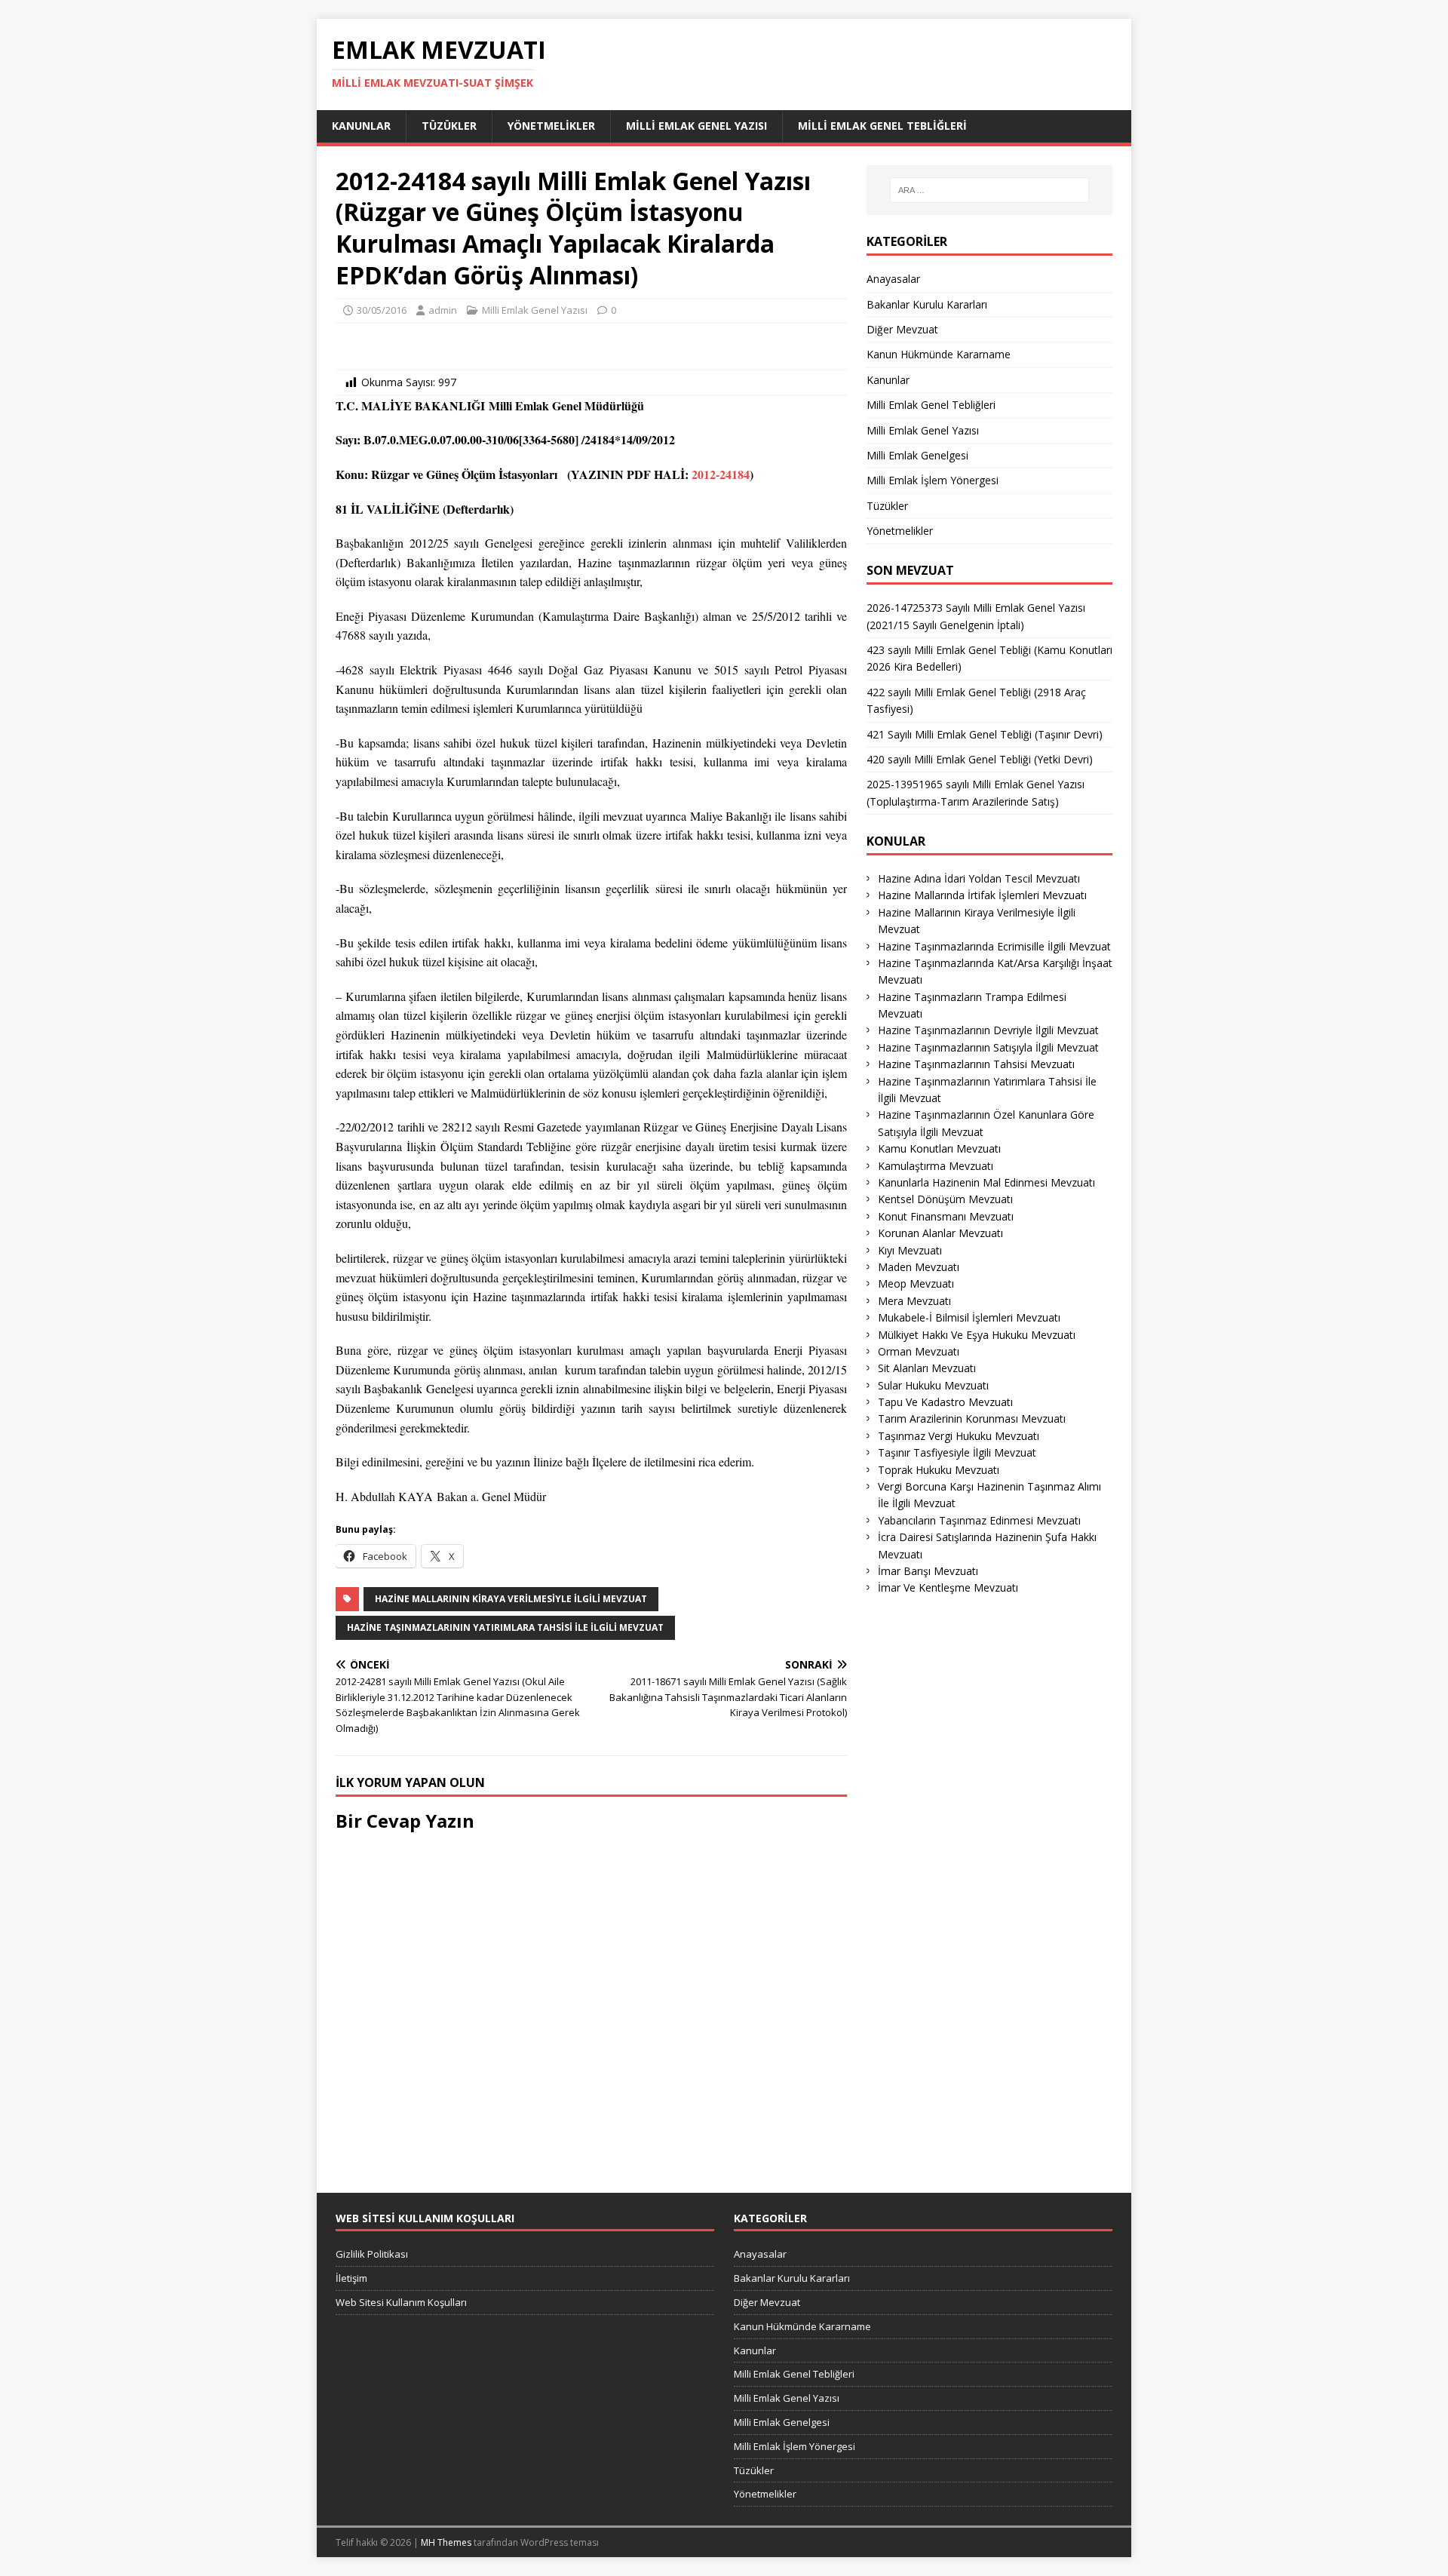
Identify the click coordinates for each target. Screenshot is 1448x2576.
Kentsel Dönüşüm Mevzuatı (945, 1199)
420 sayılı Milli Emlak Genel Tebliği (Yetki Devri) (980, 759)
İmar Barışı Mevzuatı (928, 1571)
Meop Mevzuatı (916, 1283)
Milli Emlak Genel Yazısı (696, 126)
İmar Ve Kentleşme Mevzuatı (948, 1587)
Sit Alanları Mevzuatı (927, 1368)
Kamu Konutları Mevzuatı (939, 1148)
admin (443, 310)
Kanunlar (361, 126)
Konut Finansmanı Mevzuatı (946, 1216)
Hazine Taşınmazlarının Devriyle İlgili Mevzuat (988, 1030)
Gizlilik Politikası (372, 2254)
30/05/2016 (382, 310)
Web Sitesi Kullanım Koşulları (401, 2302)
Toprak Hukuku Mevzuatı (939, 1470)
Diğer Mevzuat (902, 329)
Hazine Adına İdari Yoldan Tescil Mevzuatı (979, 878)
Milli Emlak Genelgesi (917, 455)
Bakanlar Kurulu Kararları (927, 304)
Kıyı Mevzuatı (910, 1250)
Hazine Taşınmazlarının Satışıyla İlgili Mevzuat (988, 1047)
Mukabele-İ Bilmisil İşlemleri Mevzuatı (969, 1317)
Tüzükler (449, 126)
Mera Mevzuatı (914, 1301)
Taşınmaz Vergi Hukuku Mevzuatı (959, 1436)
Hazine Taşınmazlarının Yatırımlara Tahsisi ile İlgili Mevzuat (505, 1627)
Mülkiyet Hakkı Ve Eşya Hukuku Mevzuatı (977, 1335)
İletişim (351, 2278)
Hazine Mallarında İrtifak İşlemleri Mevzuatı (982, 895)
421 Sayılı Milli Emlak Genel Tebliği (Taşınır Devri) (985, 734)
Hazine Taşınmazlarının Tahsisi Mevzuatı (976, 1064)
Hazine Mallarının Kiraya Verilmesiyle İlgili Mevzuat (511, 1599)
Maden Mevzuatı (919, 1267)
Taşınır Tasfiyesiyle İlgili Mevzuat (957, 1452)
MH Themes (446, 2542)
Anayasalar (893, 279)
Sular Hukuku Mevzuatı (933, 1385)
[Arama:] (989, 190)
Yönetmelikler (551, 126)
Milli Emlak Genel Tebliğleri (882, 126)
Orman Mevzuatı (919, 1351)
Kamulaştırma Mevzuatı (936, 1166)
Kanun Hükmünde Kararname (939, 354)
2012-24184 (721, 474)
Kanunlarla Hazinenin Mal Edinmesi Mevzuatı (986, 1182)
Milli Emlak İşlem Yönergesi (933, 480)
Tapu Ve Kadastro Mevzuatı (945, 1402)
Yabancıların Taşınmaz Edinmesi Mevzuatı (979, 1520)
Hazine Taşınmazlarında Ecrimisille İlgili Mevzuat (994, 946)
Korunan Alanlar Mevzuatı (940, 1233)
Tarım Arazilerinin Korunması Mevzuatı (972, 1418)
